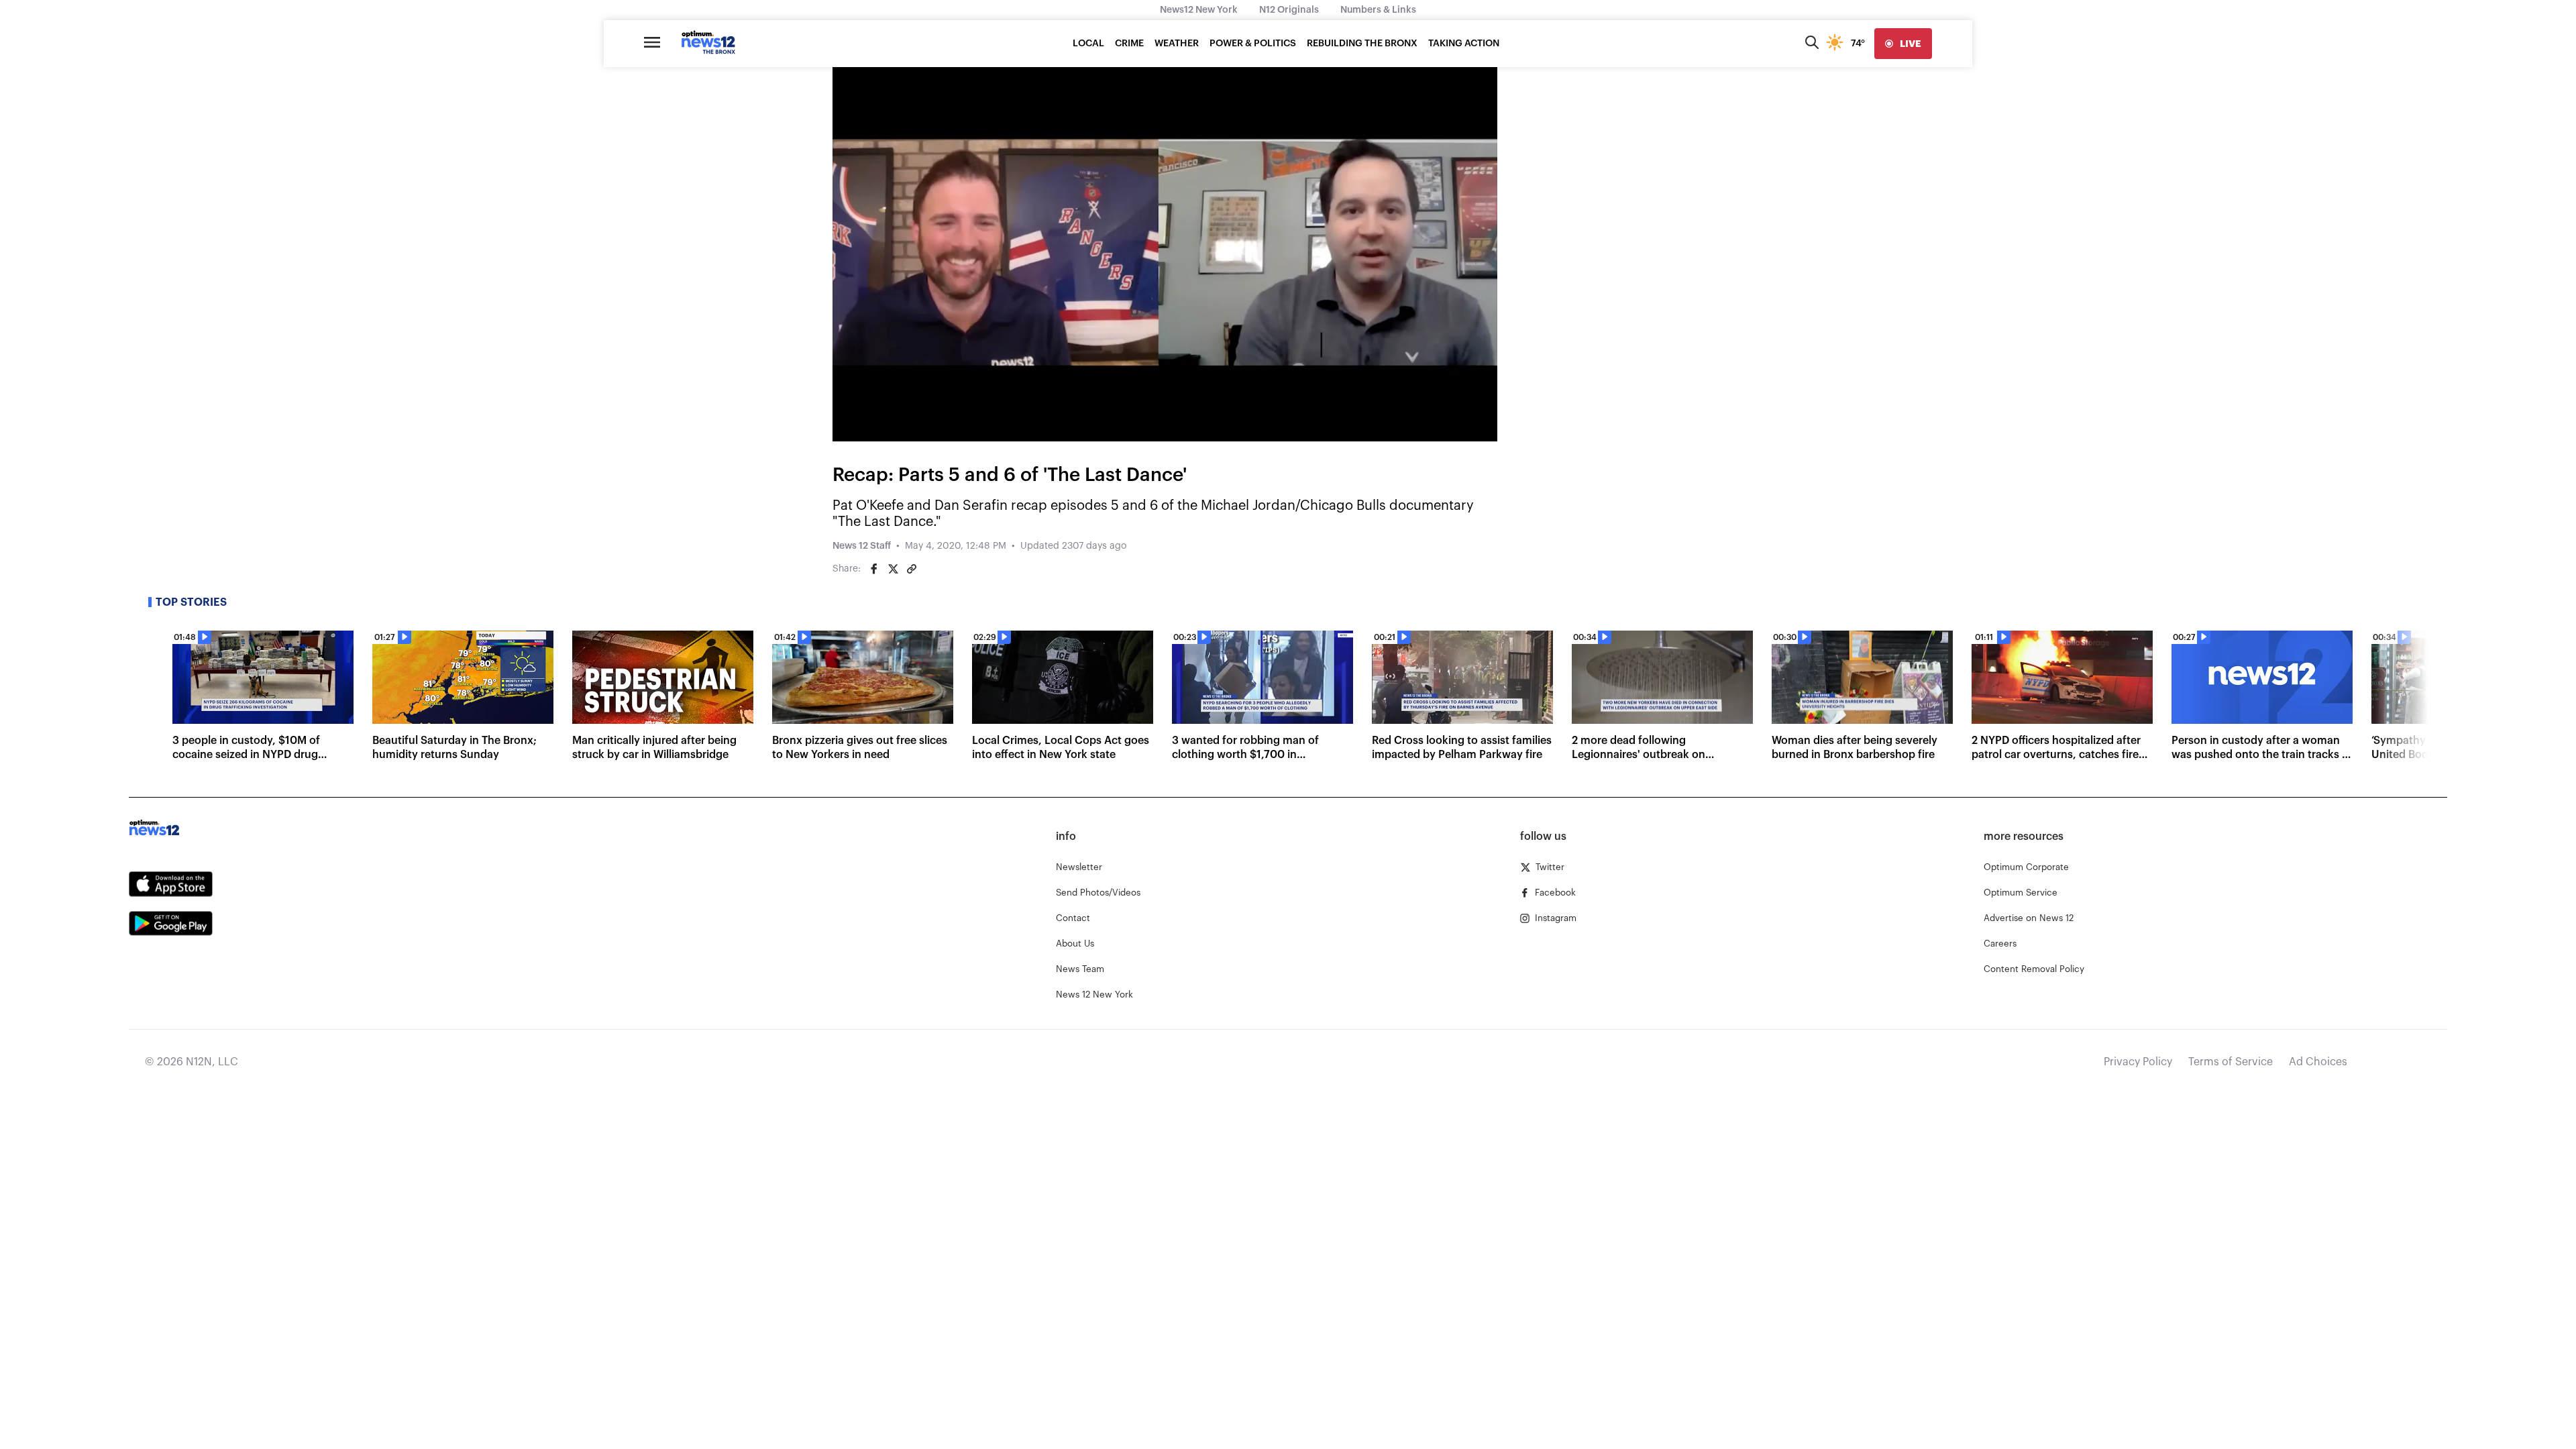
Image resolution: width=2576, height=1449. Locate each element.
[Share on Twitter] (893, 569)
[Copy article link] (912, 569)
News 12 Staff (862, 546)
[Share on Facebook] (874, 569)
